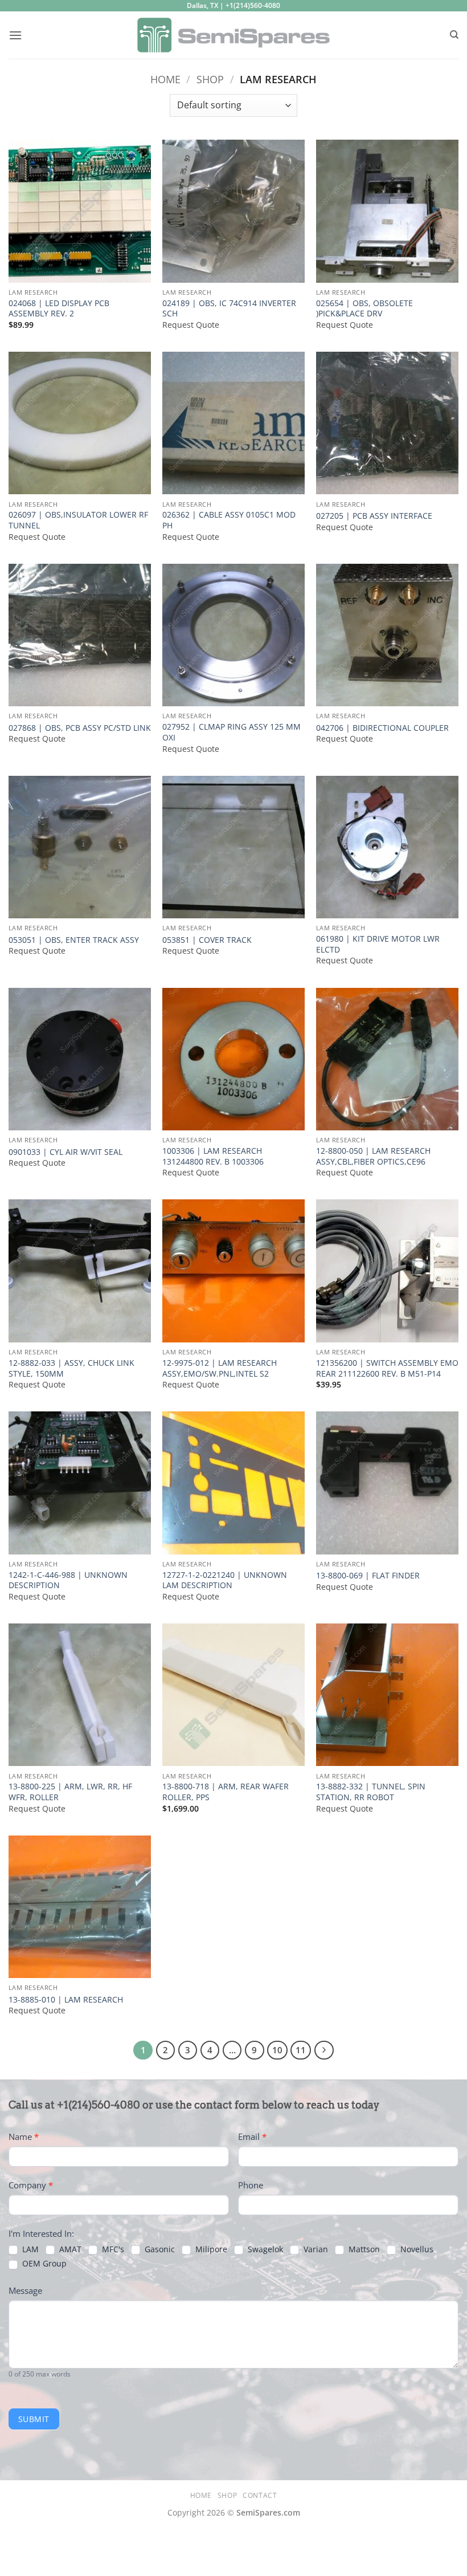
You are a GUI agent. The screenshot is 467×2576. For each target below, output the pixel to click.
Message (25, 2290)
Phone (251, 2185)
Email (252, 2137)
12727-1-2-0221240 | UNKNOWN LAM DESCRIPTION (225, 1580)
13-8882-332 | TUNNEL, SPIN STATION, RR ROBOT (371, 1792)
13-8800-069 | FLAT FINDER (368, 1576)
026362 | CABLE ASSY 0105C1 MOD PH (229, 520)
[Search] (454, 35)
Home (165, 79)
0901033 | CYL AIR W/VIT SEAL (65, 1152)
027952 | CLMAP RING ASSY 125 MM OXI (232, 732)
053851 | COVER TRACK (207, 940)
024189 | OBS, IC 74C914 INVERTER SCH (229, 309)
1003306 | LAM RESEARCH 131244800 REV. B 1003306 (213, 1156)
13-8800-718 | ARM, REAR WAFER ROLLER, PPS (226, 1792)
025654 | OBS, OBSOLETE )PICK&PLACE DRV (364, 309)
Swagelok (264, 2249)
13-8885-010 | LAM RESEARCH (66, 2000)
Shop (210, 79)
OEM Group (43, 2264)
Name (24, 2137)
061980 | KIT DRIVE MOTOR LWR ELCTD (378, 944)
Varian (315, 2249)
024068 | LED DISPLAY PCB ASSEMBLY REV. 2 (59, 309)
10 (277, 2050)
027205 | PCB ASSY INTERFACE (374, 516)
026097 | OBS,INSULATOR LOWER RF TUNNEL (78, 520)
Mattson (363, 2249)
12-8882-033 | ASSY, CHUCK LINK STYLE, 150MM (71, 1368)
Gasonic (159, 2249)
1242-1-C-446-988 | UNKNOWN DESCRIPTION (68, 1580)
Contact (260, 2495)
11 (301, 2050)
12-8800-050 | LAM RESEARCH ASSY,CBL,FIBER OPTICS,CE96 (373, 1156)
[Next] (324, 2050)
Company (31, 2185)
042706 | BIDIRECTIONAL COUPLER (382, 728)
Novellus (416, 2249)
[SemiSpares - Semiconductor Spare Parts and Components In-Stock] (234, 35)
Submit (34, 2419)
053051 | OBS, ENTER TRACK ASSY (74, 940)
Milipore (210, 2249)
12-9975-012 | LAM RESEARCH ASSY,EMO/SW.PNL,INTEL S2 (220, 1368)
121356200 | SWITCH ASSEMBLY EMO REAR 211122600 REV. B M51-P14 (387, 1368)
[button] (15, 35)
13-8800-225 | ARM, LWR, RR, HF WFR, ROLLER (70, 1792)
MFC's (112, 2249)
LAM (29, 2249)
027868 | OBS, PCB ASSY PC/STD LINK (80, 728)
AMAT (69, 2249)
